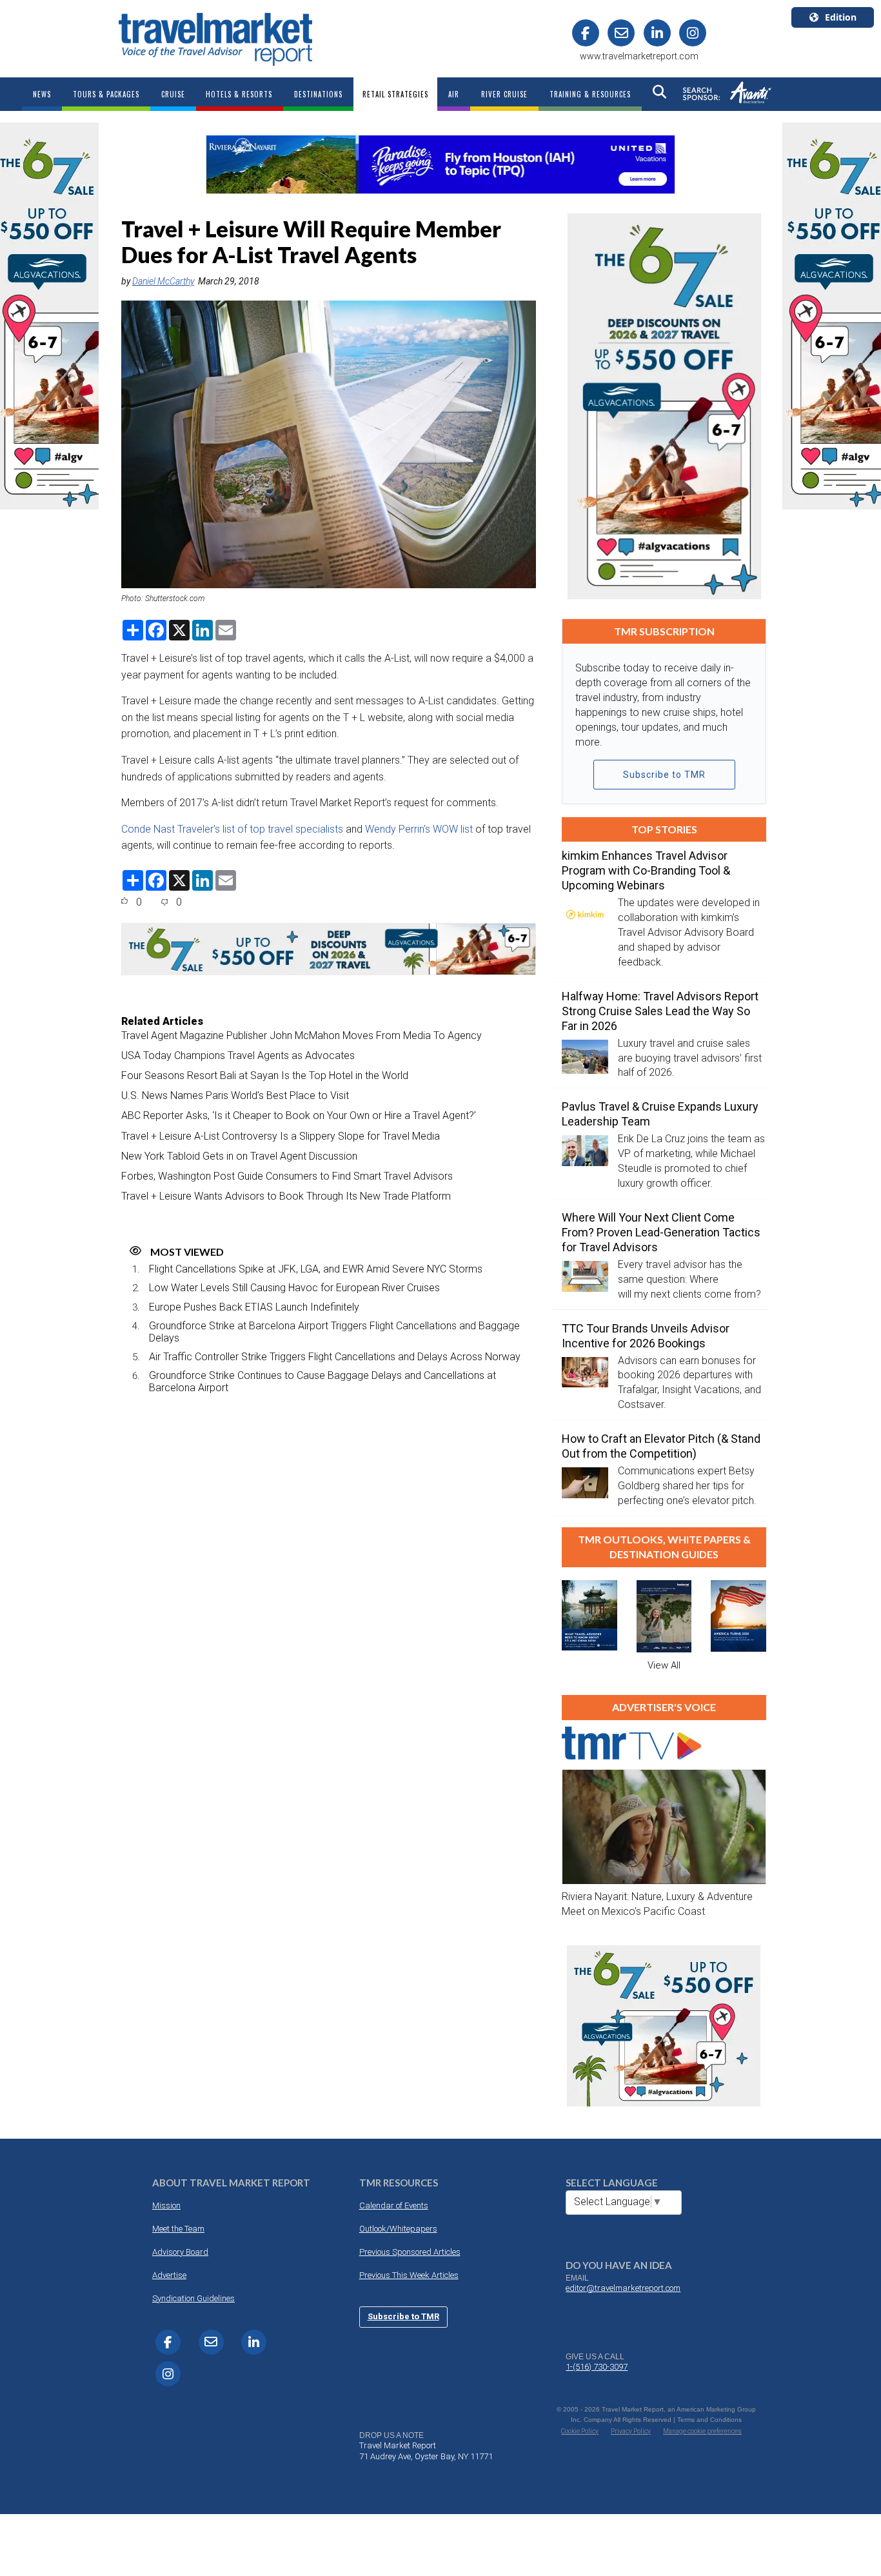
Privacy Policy (631, 2431)
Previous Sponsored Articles (410, 2252)
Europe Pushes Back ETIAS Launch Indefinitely (254, 1307)
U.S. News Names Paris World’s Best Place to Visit (235, 1095)
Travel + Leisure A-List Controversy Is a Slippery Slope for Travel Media (281, 1136)
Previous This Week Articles (409, 2275)
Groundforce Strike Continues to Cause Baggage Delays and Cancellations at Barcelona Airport (322, 1382)
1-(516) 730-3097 (597, 2367)
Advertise (169, 2275)
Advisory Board (180, 2252)
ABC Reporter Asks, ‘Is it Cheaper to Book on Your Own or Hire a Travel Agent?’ (299, 1115)
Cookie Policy (580, 2431)
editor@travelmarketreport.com (623, 2288)
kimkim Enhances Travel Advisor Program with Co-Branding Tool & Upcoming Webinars (646, 870)
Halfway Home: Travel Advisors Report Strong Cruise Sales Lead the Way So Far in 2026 (660, 1011)
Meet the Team (178, 2229)
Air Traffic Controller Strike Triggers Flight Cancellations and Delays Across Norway (335, 1357)
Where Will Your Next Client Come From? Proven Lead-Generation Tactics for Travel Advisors (661, 1232)
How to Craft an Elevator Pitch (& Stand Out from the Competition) (661, 1446)
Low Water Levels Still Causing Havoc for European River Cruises (294, 1288)
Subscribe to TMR (664, 775)
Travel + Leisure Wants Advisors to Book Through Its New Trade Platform (286, 1196)
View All (664, 1665)
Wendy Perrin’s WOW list (419, 829)
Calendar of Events (394, 2205)
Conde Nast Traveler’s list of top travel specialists (232, 829)
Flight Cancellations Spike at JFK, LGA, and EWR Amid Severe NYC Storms (316, 1269)
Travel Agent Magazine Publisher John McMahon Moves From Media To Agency (302, 1035)
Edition (841, 17)
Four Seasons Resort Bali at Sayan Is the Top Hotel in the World (265, 1075)
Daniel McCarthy (163, 281)
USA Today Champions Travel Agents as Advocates (238, 1055)
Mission (166, 2205)
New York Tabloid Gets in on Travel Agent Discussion (239, 1156)
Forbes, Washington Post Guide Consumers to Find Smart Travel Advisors (287, 1176)
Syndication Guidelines (193, 2298)
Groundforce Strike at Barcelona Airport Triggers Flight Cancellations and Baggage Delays (334, 1332)
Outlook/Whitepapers (398, 2229)
